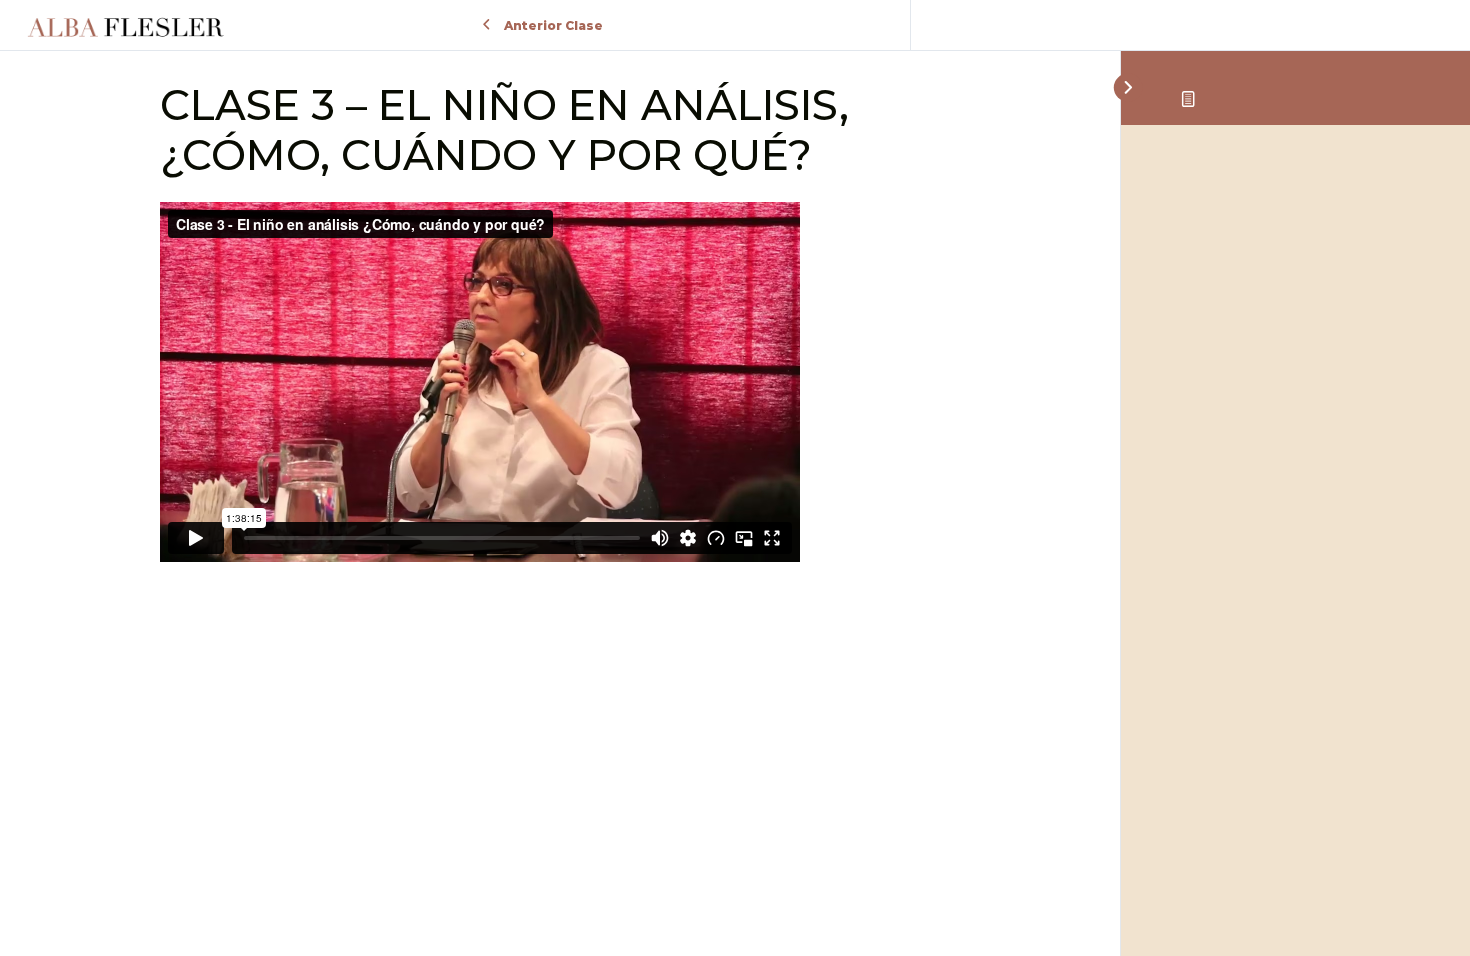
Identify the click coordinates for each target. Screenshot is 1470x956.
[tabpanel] (560, 385)
